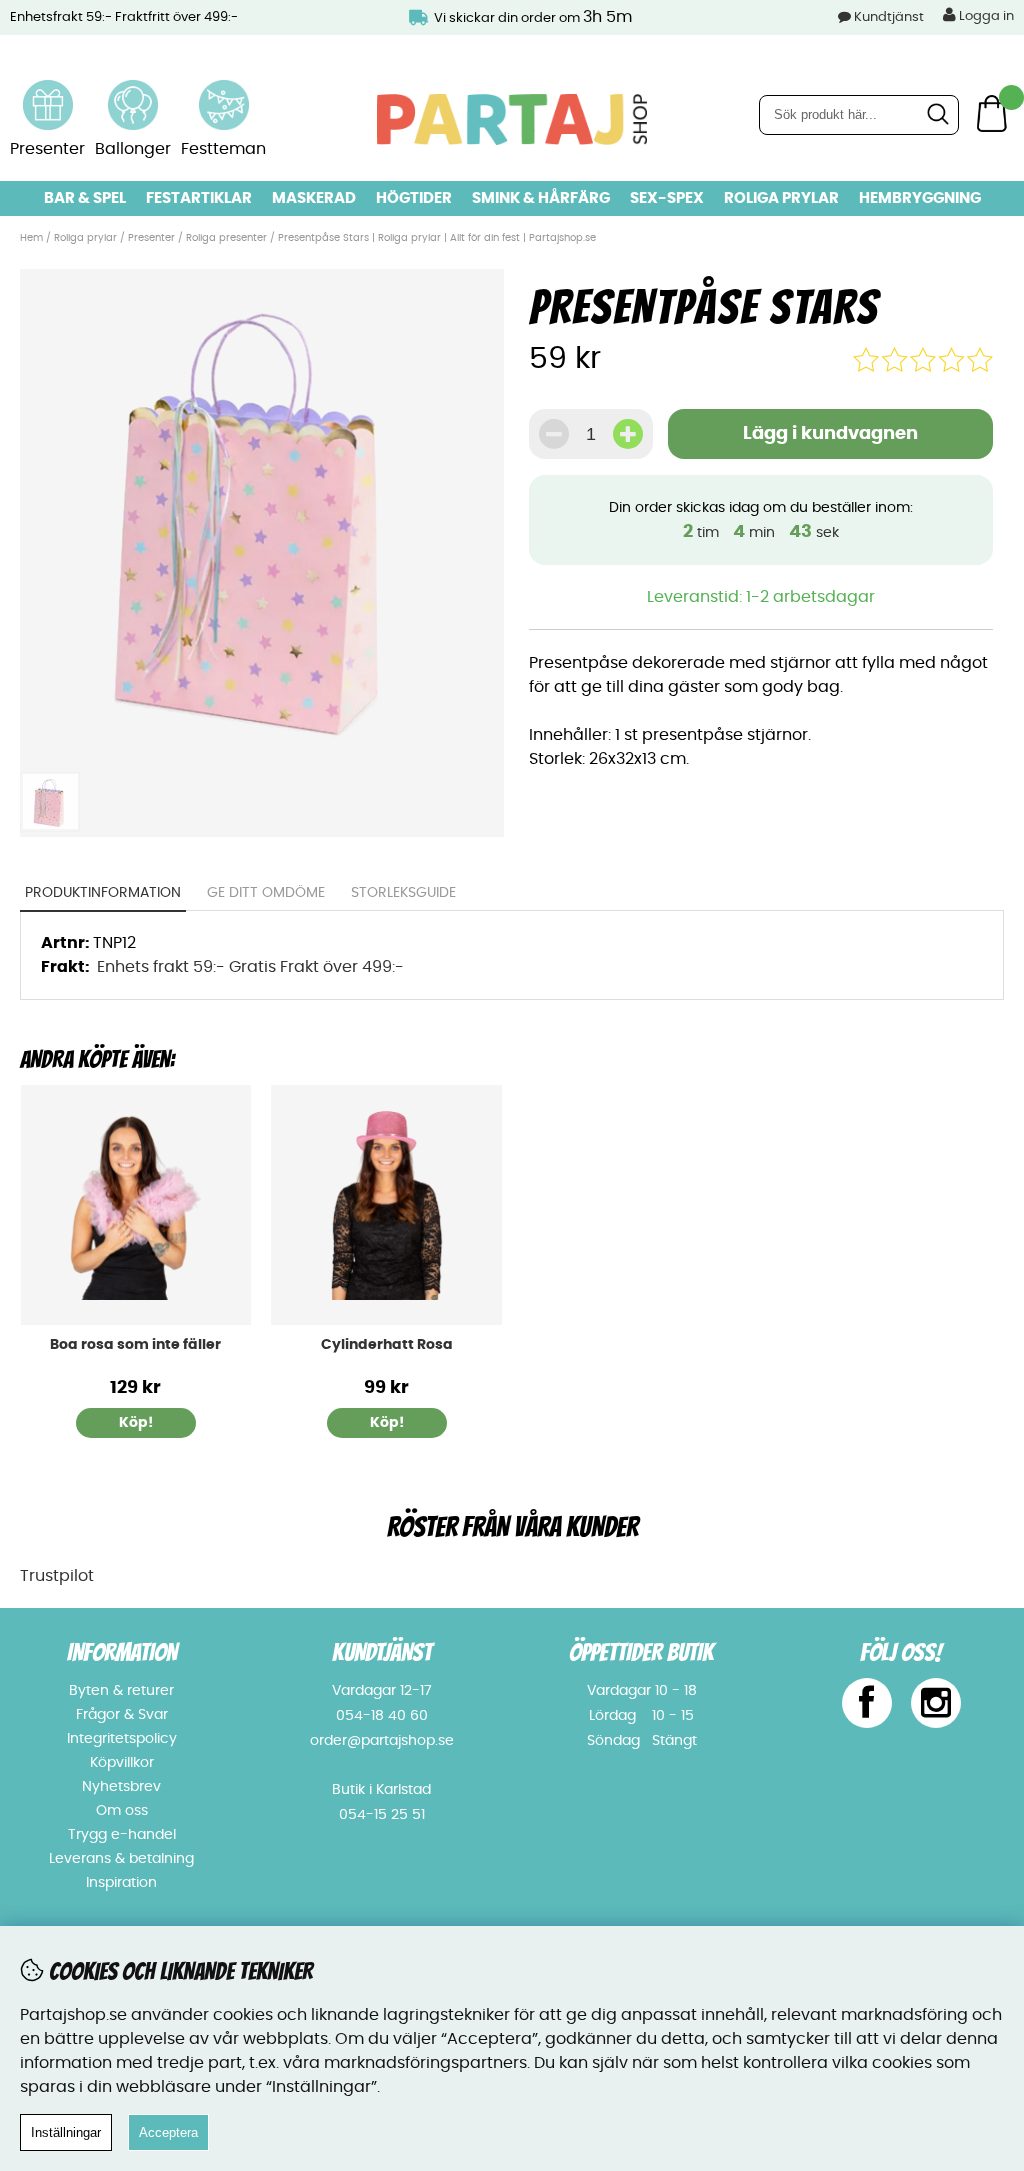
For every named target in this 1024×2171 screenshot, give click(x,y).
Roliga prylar (781, 198)
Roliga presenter (228, 238)
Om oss (122, 1811)
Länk (48, 92)
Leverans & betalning (121, 1859)
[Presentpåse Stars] (261, 750)
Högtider (414, 198)
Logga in (985, 16)
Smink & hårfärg (541, 198)
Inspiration (121, 1883)
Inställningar (66, 2132)
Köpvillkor (122, 1763)
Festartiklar (199, 198)
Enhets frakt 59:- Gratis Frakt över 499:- (250, 967)
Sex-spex (667, 198)
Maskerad (314, 198)
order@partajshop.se (382, 1741)
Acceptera (168, 2132)
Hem (31, 238)
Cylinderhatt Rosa (387, 1345)
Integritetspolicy (122, 1739)
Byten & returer (121, 1691)
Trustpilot (57, 1576)
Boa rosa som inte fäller (135, 1345)
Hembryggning (920, 198)
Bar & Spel (85, 198)
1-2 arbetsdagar (810, 597)
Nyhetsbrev (121, 1787)
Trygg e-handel (122, 1835)
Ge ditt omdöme (266, 893)
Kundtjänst (889, 17)
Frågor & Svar (122, 1715)
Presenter (151, 238)
